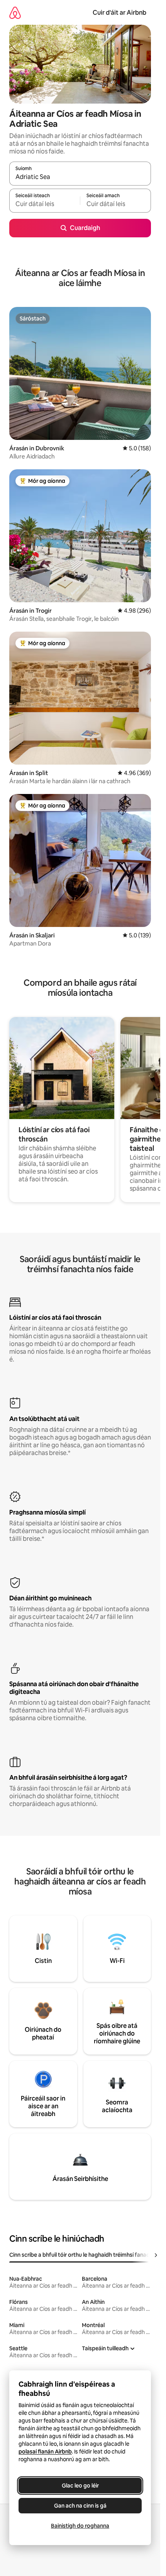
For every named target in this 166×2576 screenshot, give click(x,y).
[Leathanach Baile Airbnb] (15, 13)
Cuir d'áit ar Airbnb (119, 13)
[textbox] (45, 204)
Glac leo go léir (80, 2486)
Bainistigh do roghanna (80, 2526)
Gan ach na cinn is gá (80, 2506)
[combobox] (80, 177)
